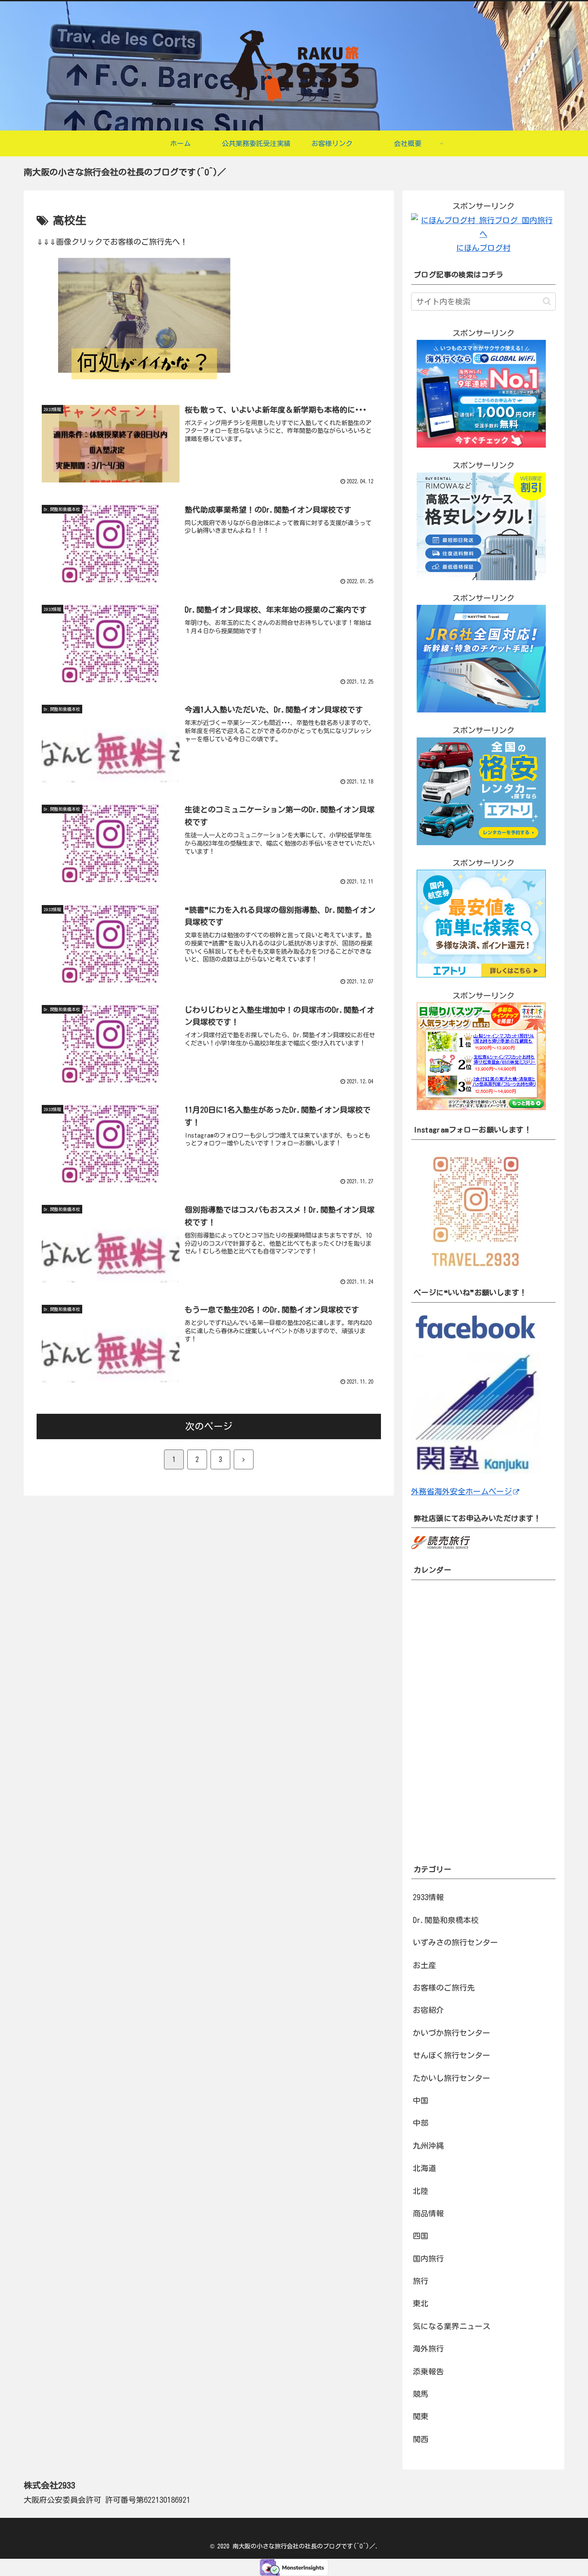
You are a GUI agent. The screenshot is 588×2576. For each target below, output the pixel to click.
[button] (547, 301)
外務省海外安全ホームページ (461, 1491)
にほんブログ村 (483, 248)
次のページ (209, 1426)
